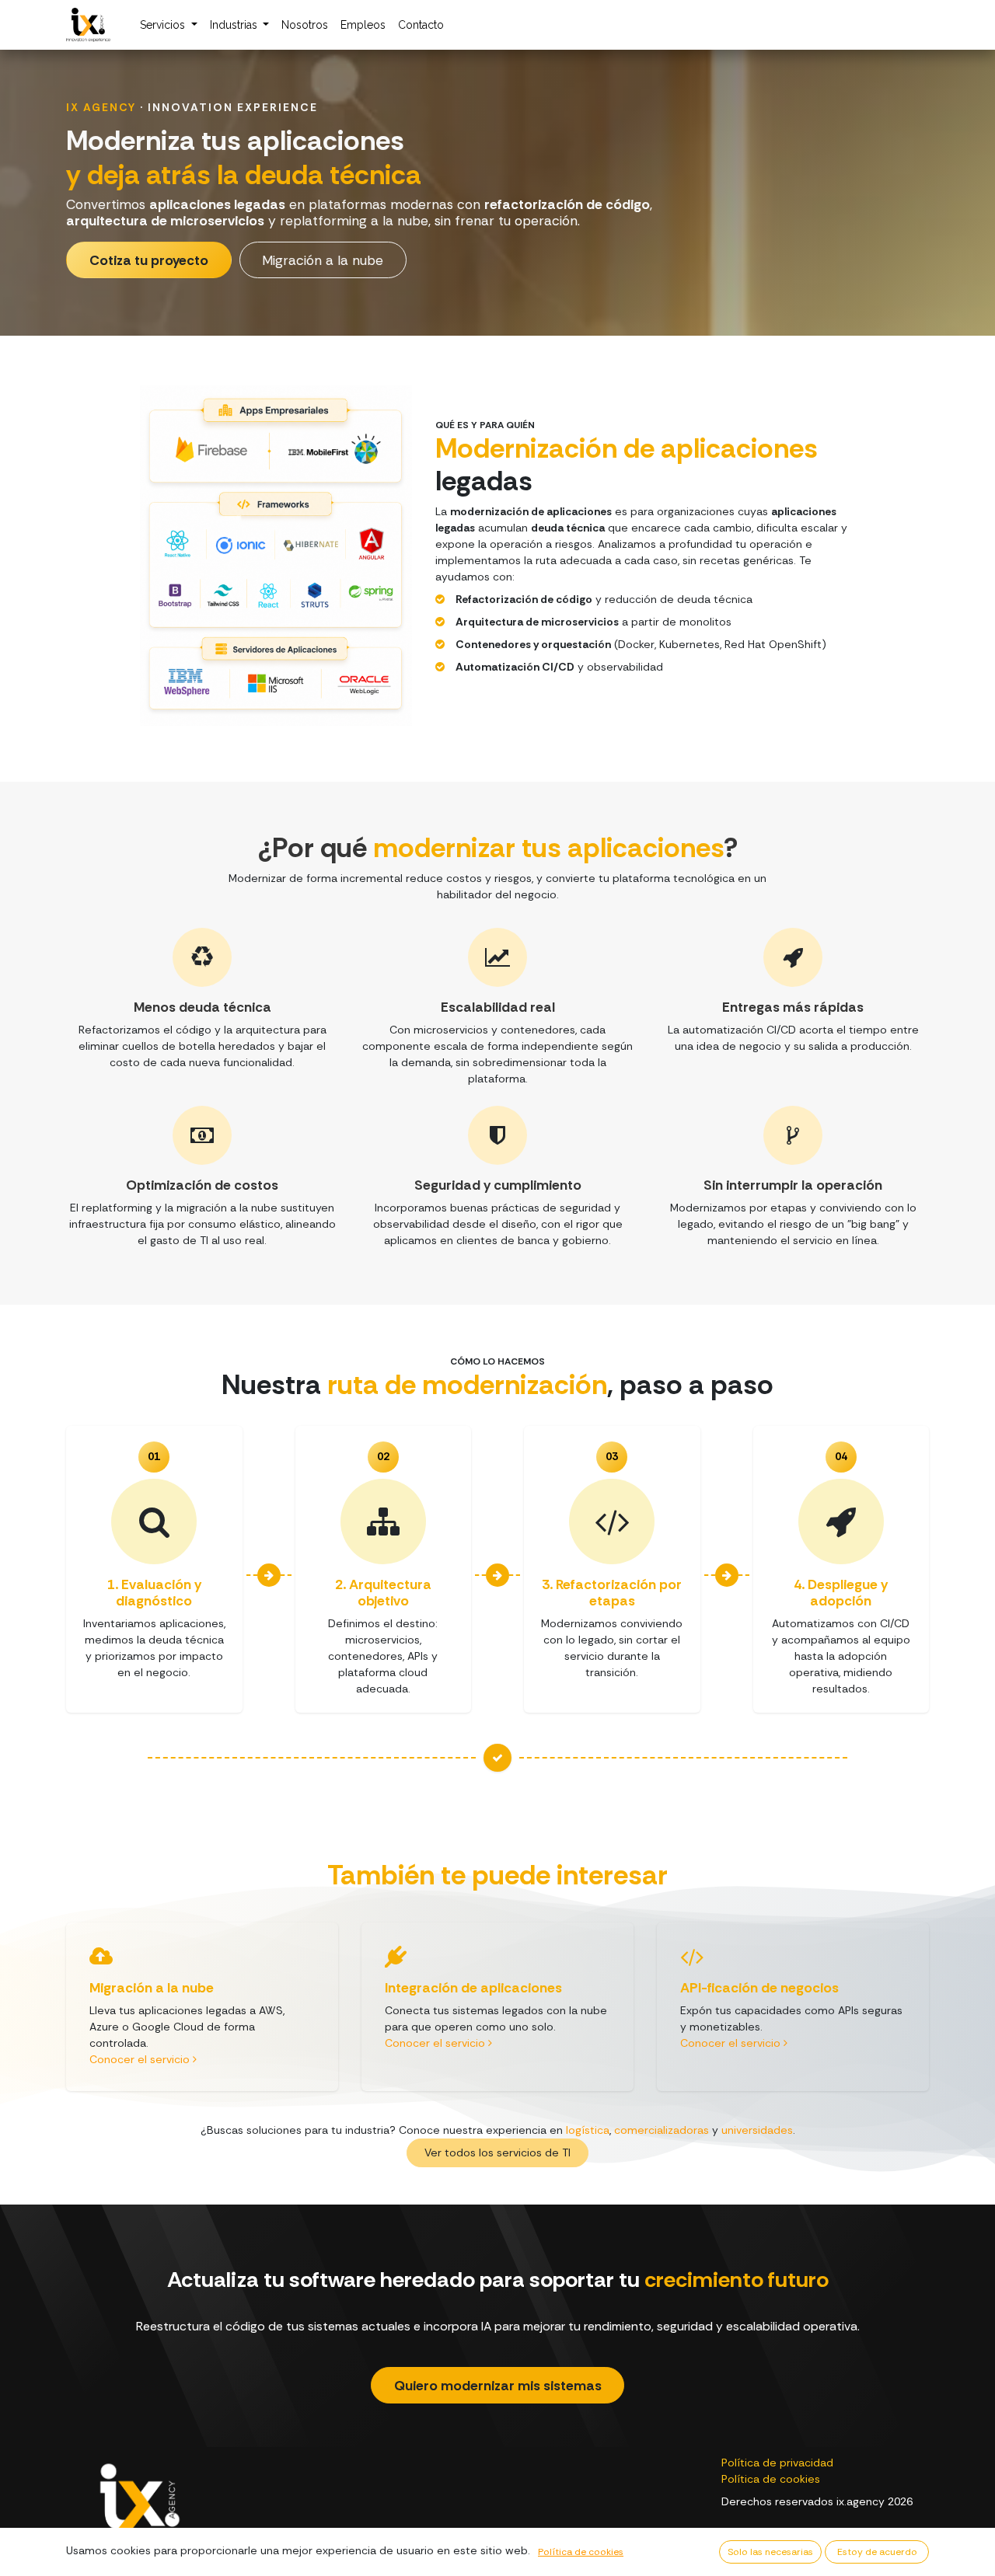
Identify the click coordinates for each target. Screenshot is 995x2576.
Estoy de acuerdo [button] (877, 2552)
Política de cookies (771, 2479)
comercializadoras (662, 2130)
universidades (757, 2130)
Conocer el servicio (141, 2059)
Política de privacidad (777, 2463)
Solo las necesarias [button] (770, 2552)
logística (588, 2130)
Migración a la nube (323, 260)
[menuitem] (169, 25)
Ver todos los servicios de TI (497, 2152)
